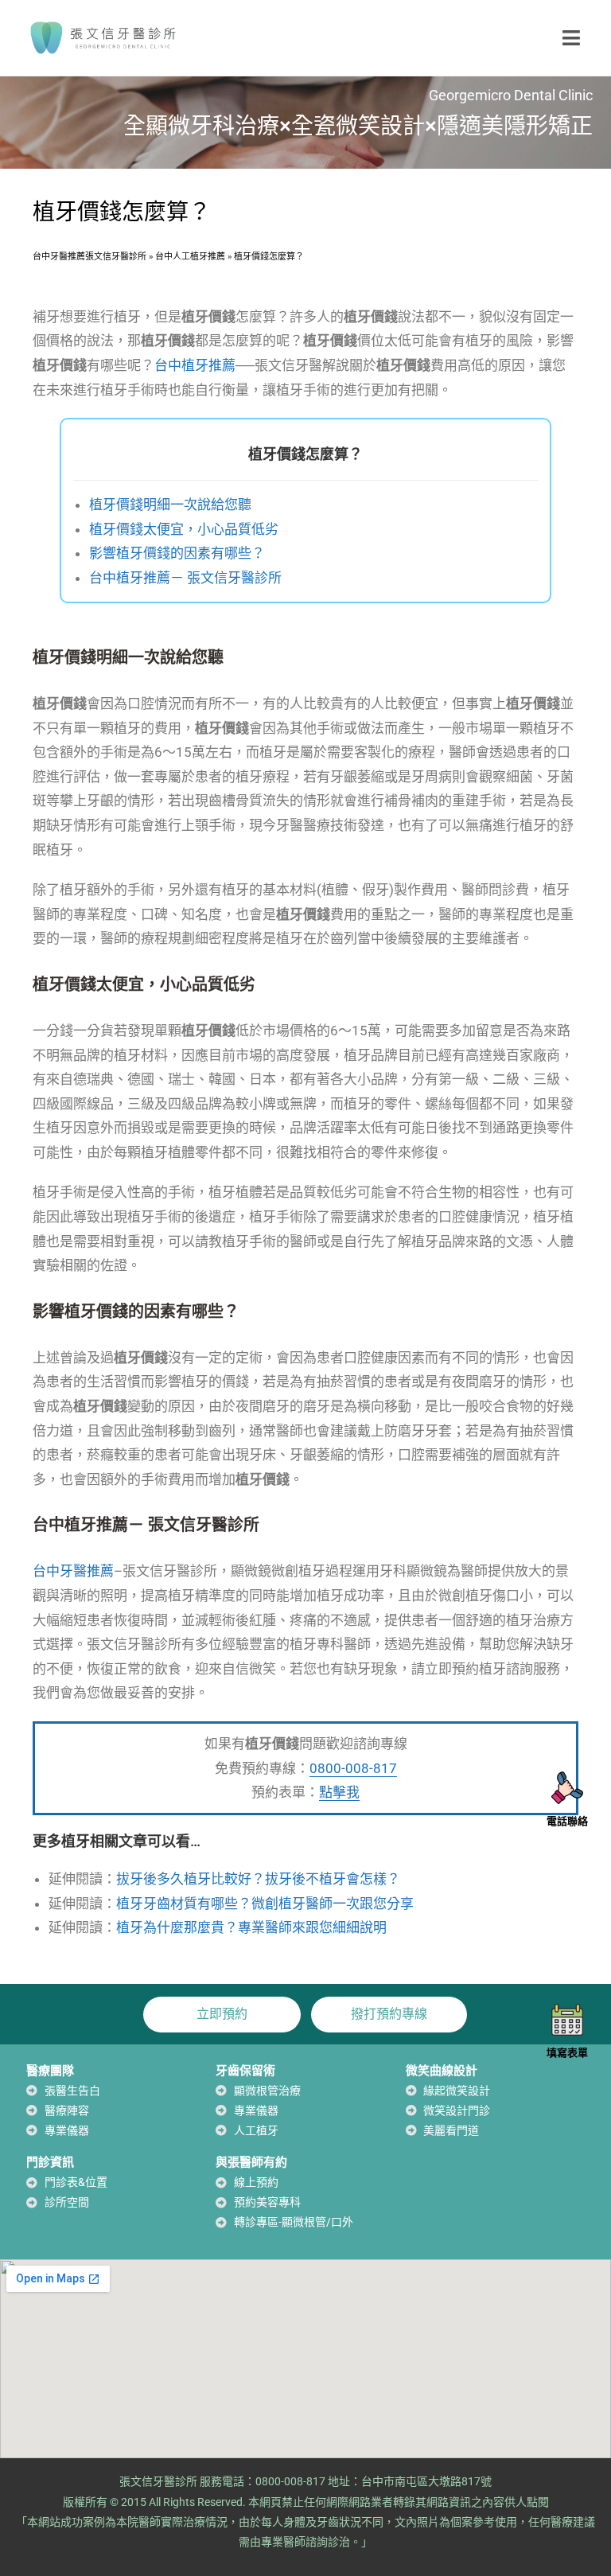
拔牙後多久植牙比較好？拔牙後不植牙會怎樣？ (258, 1879)
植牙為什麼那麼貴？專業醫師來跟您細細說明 (251, 1927)
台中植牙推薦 (195, 365)
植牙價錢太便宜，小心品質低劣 (184, 529)
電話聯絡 (567, 1821)
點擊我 (339, 1792)
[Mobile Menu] (572, 37)
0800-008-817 (353, 1768)
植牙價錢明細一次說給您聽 (170, 505)
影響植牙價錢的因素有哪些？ (177, 553)
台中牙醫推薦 (73, 1571)
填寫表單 (567, 2053)
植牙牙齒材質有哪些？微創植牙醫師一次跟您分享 (265, 1904)
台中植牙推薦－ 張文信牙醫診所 (185, 578)
